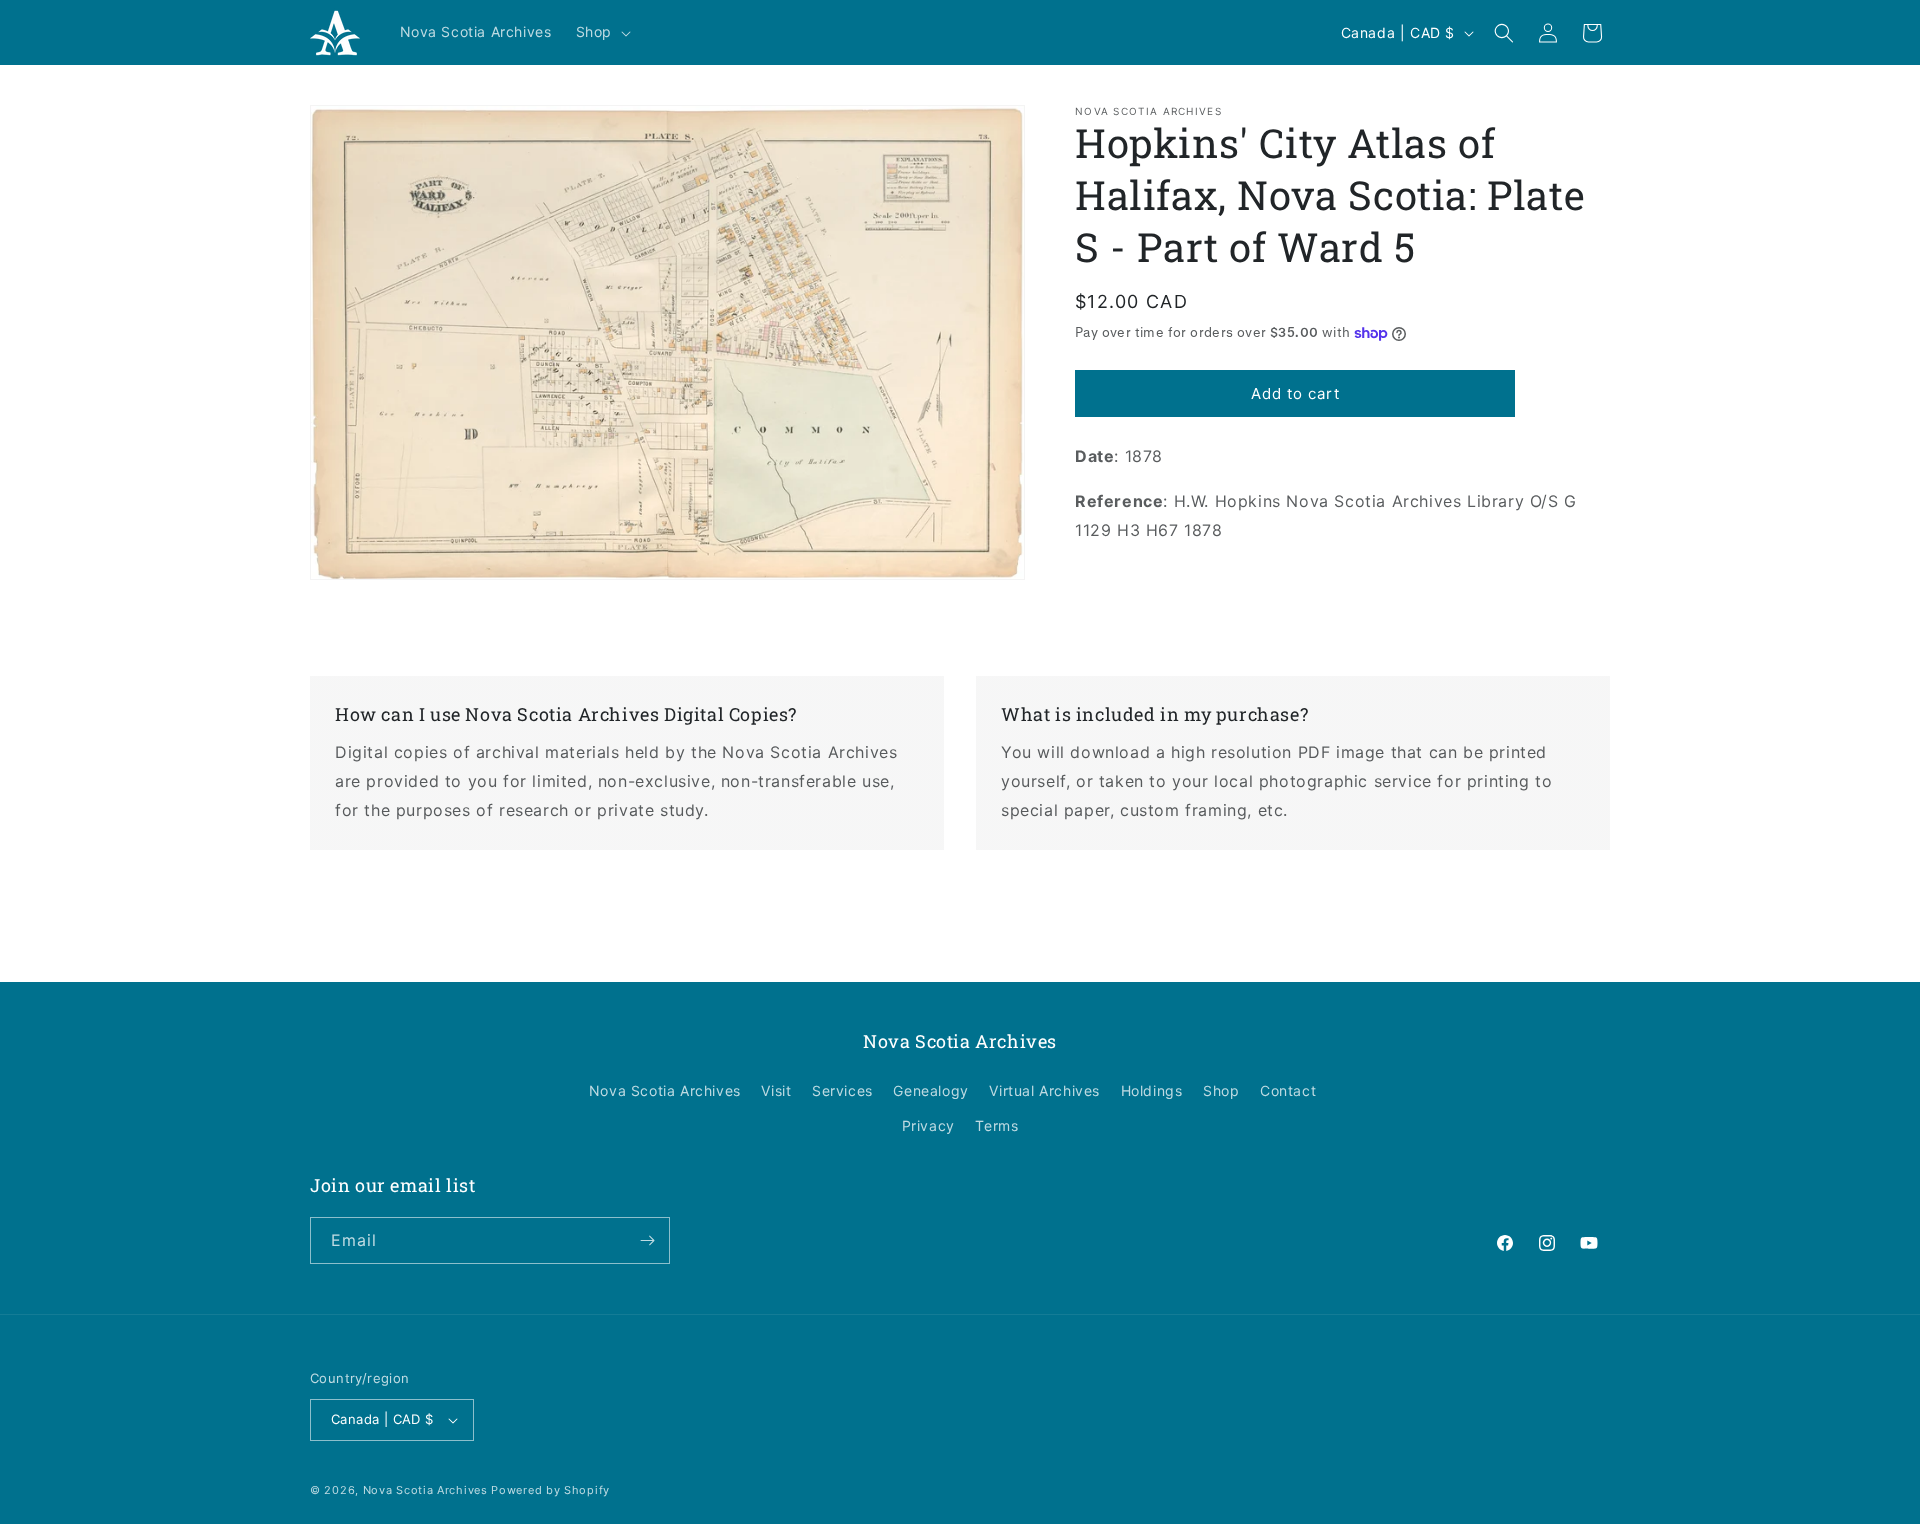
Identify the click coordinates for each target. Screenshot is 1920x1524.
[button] (601, 32)
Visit (776, 1090)
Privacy (928, 1126)
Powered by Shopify (550, 1490)
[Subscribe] (647, 1240)
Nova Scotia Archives (665, 1090)
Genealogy (930, 1090)
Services (842, 1090)
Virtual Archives (1044, 1090)
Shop (1221, 1090)
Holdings (1152, 1090)
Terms (996, 1126)
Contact (1288, 1090)
